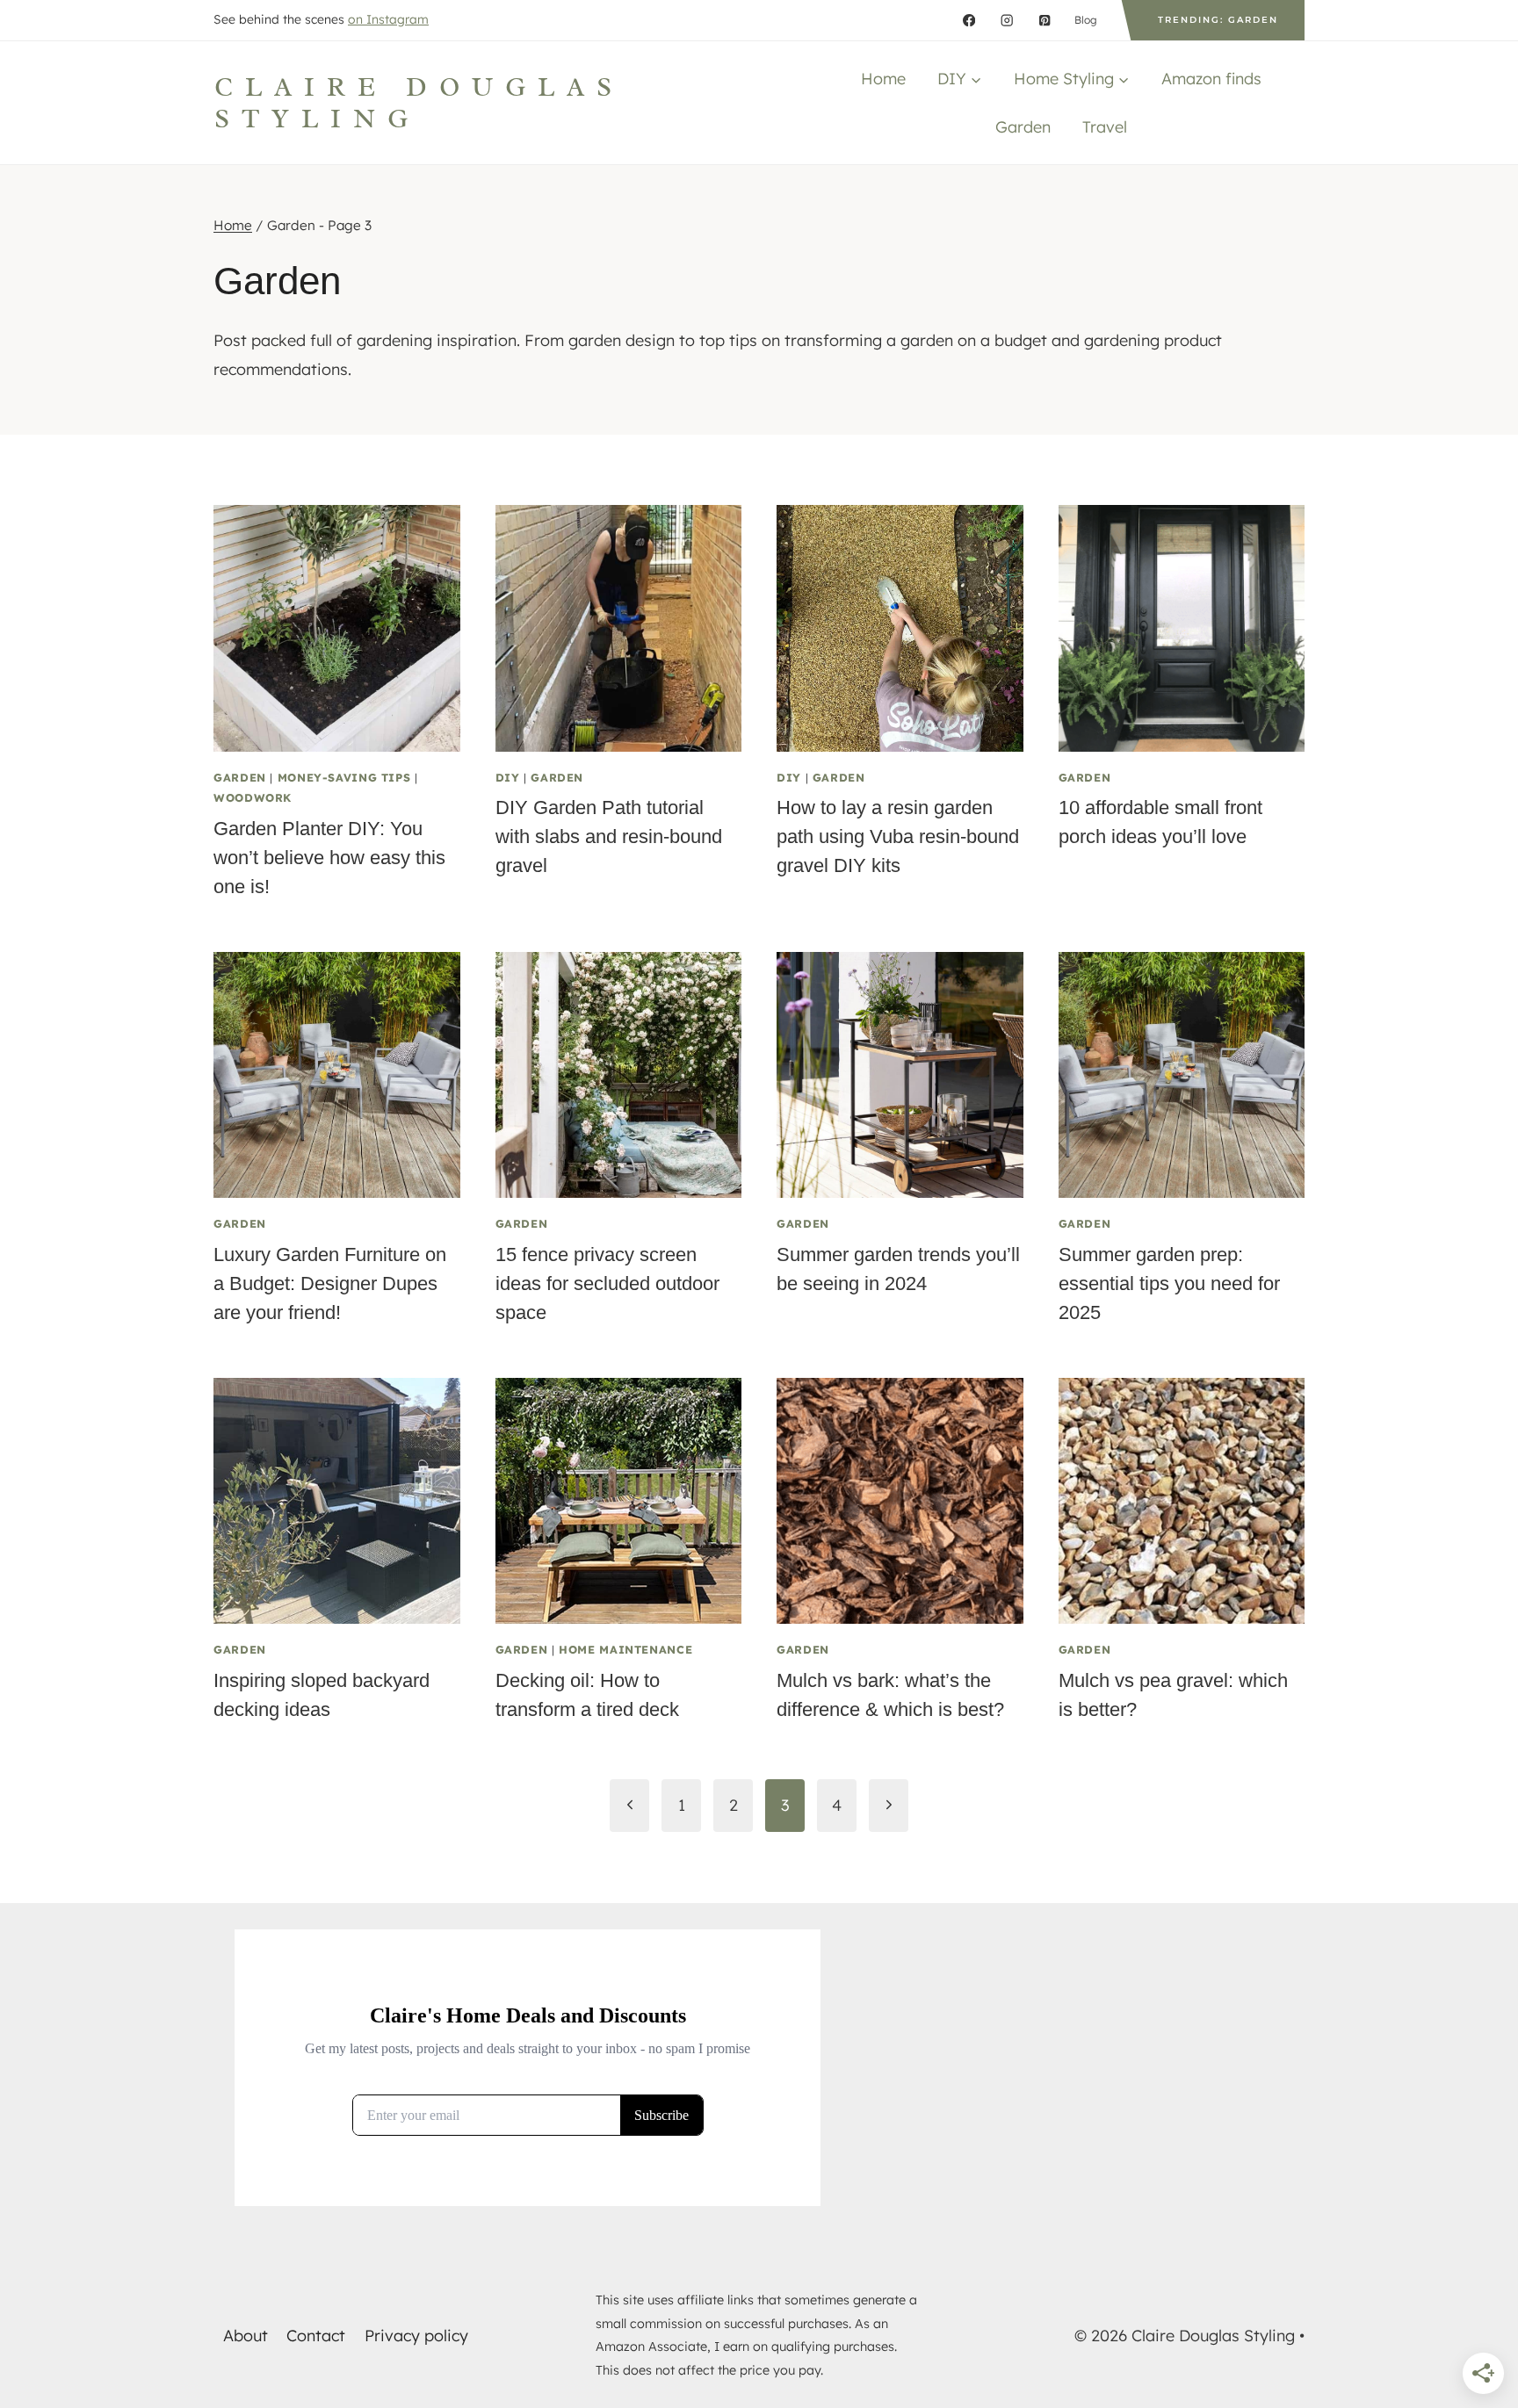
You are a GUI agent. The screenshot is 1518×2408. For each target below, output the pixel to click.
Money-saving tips (344, 777)
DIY (508, 777)
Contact (316, 2336)
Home (883, 79)
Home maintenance (625, 1649)
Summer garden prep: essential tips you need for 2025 (1169, 1283)
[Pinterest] (1045, 21)
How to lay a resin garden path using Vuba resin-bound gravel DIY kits (898, 836)
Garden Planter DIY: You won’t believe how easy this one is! (329, 858)
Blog (1086, 20)
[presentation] (337, 628)
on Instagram (388, 19)
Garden (1023, 127)
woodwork (253, 797)
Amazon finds (1211, 79)
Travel (1105, 127)
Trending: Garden (1218, 20)
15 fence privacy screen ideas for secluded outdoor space (607, 1283)
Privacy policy (416, 2336)
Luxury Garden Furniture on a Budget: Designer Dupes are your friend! (330, 1283)
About (246, 2336)
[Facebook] (969, 21)
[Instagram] (1007, 21)
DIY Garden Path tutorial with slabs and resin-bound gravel (609, 836)
